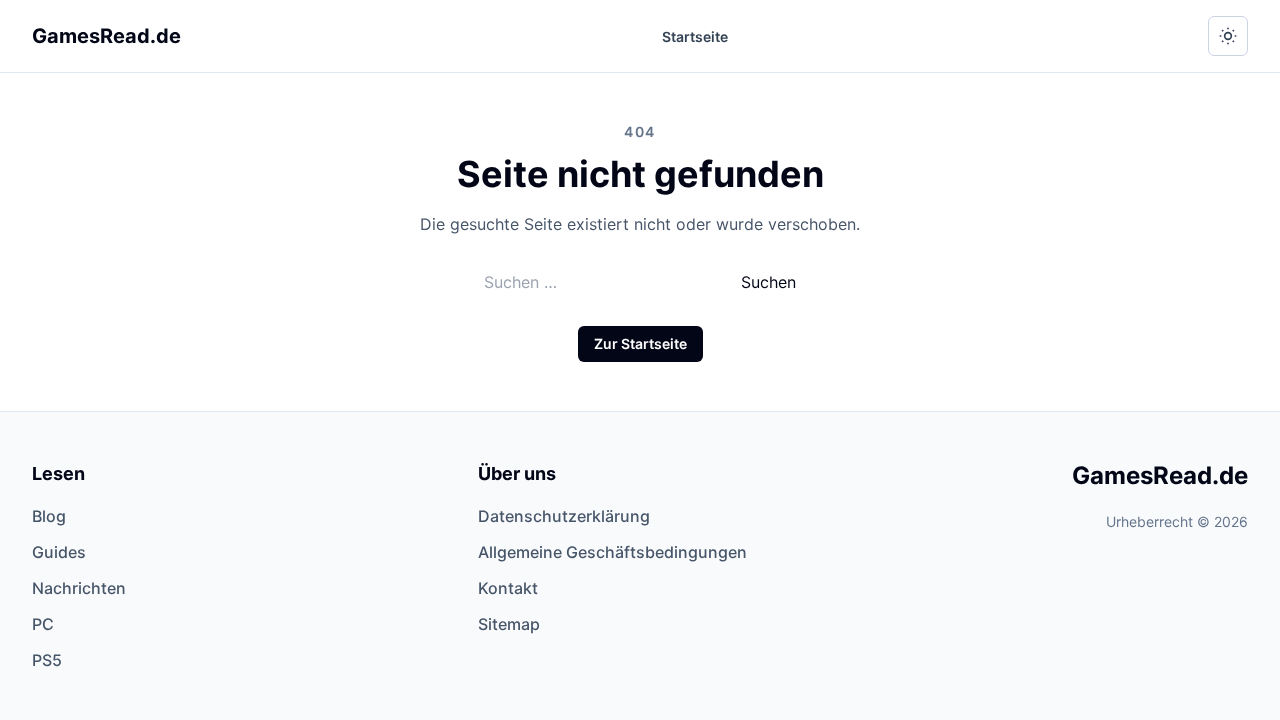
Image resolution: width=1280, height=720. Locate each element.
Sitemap (509, 624)
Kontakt (508, 588)
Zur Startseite (640, 343)
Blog (49, 516)
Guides (59, 552)
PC (43, 624)
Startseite (695, 36)
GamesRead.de (106, 36)
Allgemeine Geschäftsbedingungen (612, 552)
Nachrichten (79, 588)
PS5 (47, 660)
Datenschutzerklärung (564, 516)
